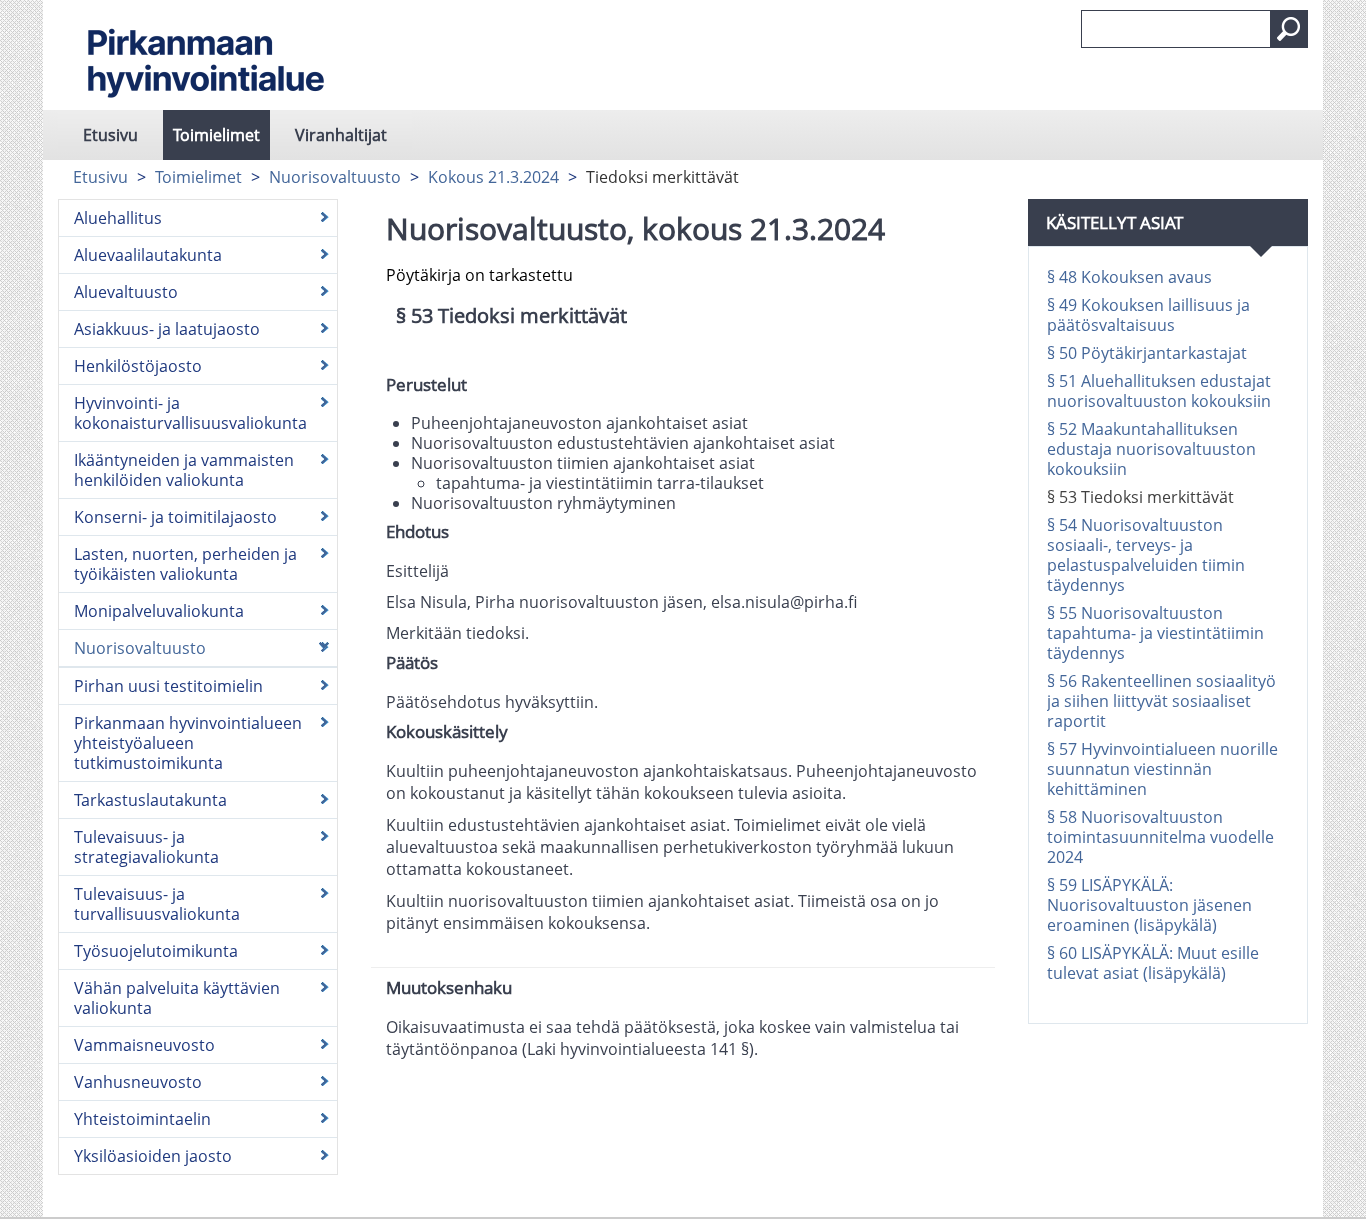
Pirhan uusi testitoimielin (168, 686)
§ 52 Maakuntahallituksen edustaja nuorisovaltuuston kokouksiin (1151, 449)
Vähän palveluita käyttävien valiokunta (177, 998)
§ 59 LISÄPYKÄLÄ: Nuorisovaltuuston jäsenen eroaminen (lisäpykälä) (1149, 905)
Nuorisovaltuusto (335, 177)
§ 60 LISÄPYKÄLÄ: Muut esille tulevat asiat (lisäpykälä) (1153, 963)
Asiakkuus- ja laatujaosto (167, 329)
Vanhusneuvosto (138, 1082)
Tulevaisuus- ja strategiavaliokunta (146, 847)
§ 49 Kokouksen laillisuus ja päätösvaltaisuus (1148, 315)
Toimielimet (216, 135)
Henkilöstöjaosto (138, 366)
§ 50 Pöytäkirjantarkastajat (1147, 353)
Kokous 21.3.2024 (493, 177)
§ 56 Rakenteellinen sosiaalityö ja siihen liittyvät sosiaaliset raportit (1161, 701)
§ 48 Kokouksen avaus (1129, 277)
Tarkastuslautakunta (150, 800)
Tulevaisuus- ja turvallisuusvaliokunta (157, 904)
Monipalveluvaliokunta (159, 611)
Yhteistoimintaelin (142, 1119)
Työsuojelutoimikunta (156, 951)
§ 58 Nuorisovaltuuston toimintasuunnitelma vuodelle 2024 (1160, 837)
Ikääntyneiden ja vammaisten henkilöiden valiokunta (184, 470)
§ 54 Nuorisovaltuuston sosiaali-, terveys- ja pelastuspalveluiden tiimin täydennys (1146, 555)
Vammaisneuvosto (144, 1045)
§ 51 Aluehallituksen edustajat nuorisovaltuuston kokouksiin (1159, 391)
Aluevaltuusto (126, 292)
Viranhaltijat (341, 135)
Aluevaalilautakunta (148, 255)
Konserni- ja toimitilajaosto (175, 517)
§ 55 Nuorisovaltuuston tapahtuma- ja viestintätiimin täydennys (1155, 633)
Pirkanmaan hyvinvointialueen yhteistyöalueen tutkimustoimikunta (188, 743)
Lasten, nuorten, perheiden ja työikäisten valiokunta (185, 564)
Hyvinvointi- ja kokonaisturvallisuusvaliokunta (190, 413)
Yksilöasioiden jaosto (153, 1156)
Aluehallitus (118, 218)
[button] (1289, 29)
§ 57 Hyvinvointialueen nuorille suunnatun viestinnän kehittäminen (1162, 769)
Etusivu (110, 135)
